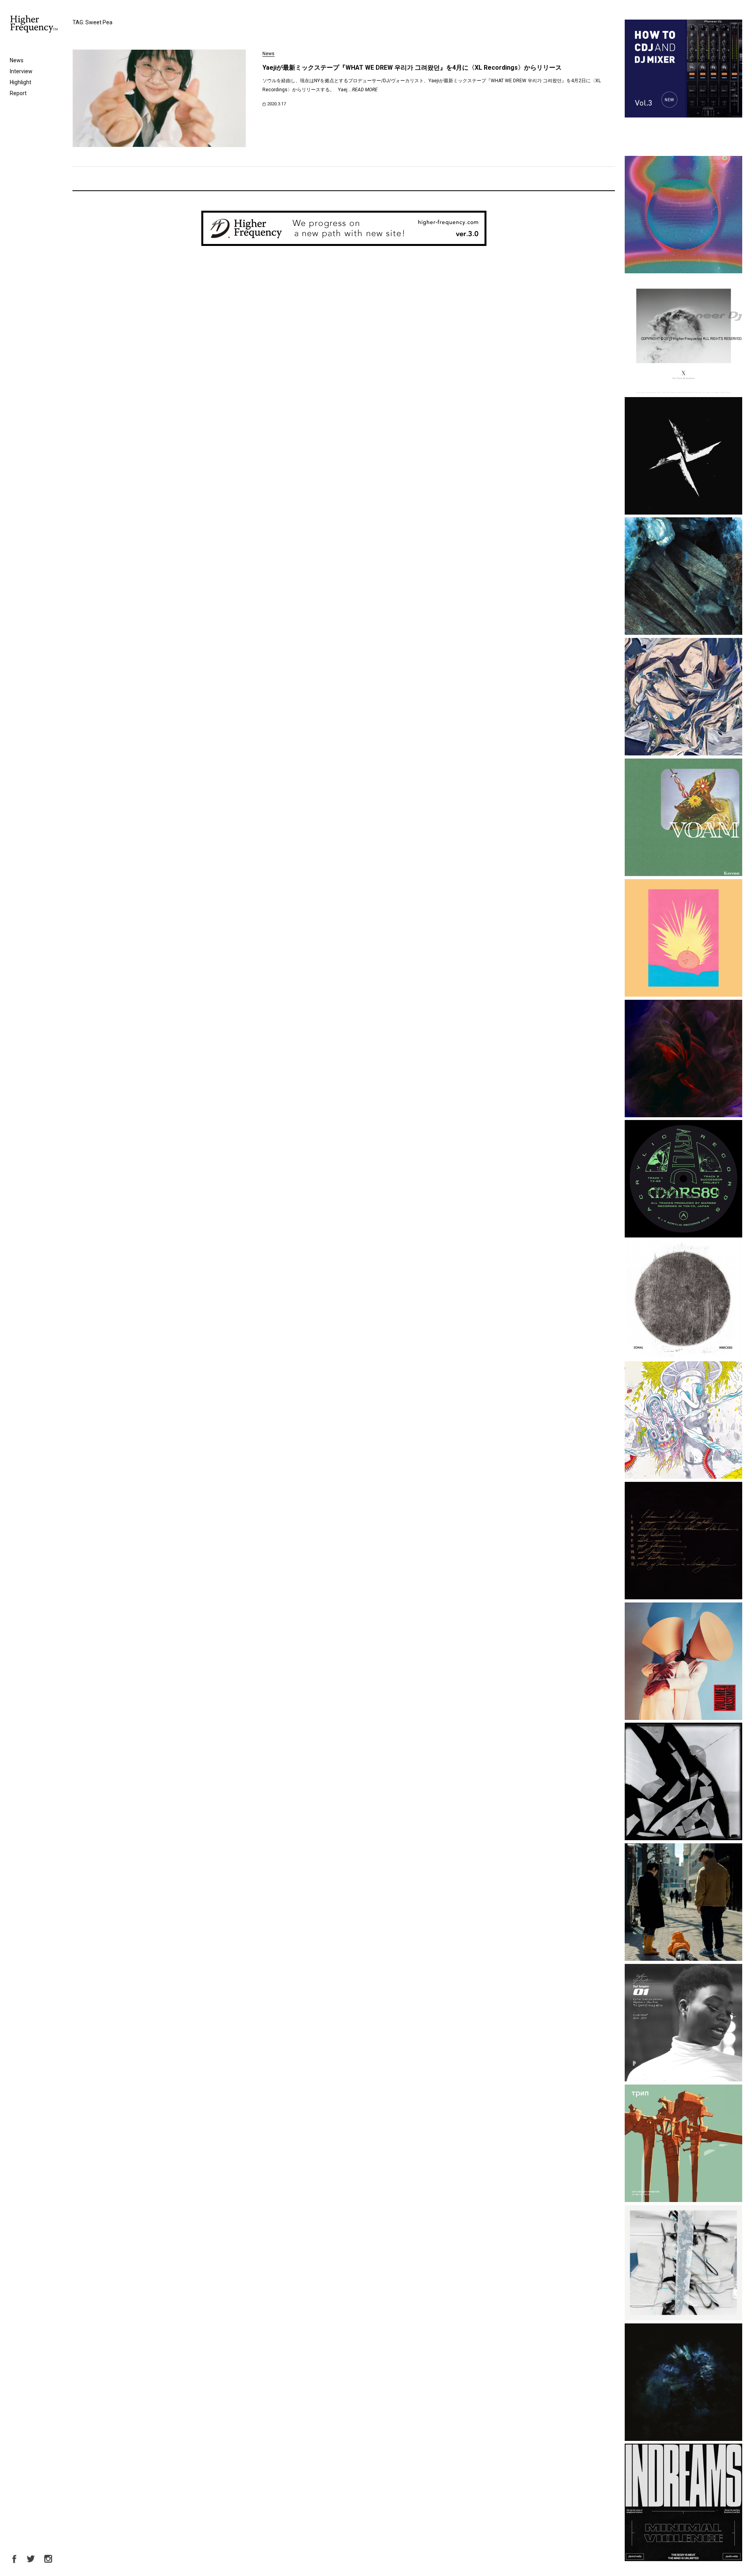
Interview (21, 71)
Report (18, 93)
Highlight (21, 82)
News (17, 60)
